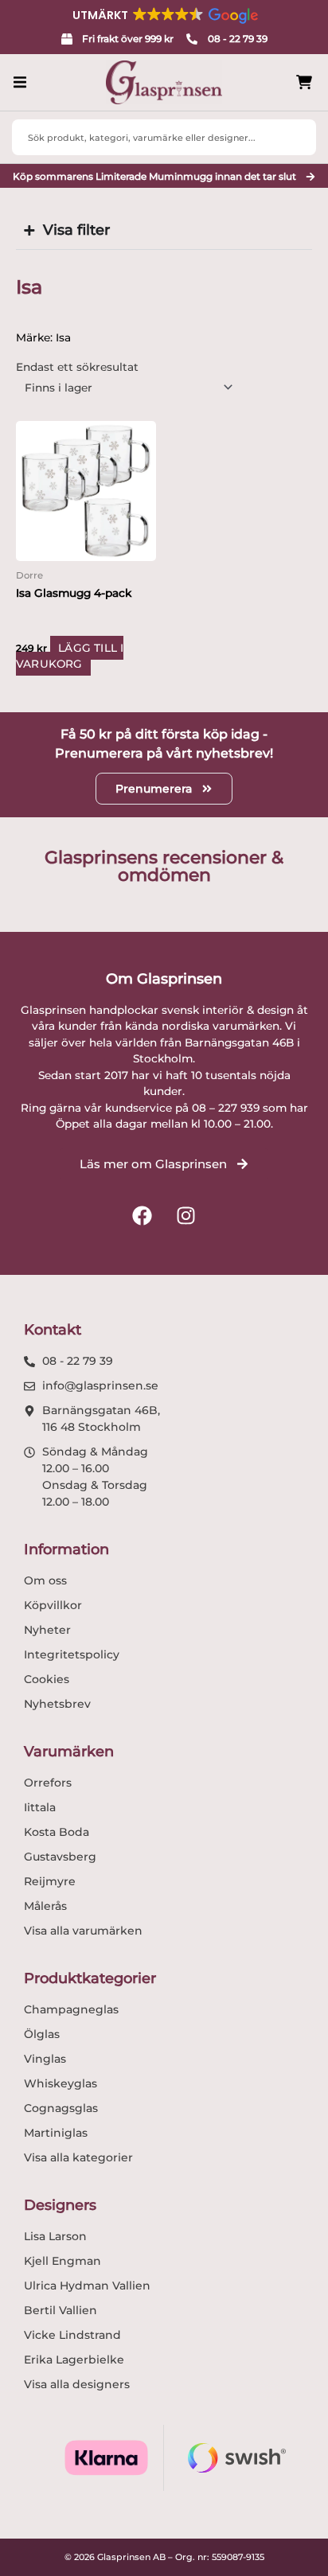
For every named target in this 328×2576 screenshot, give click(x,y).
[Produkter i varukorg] (304, 82)
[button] (164, 15)
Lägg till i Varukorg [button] (70, 656)
